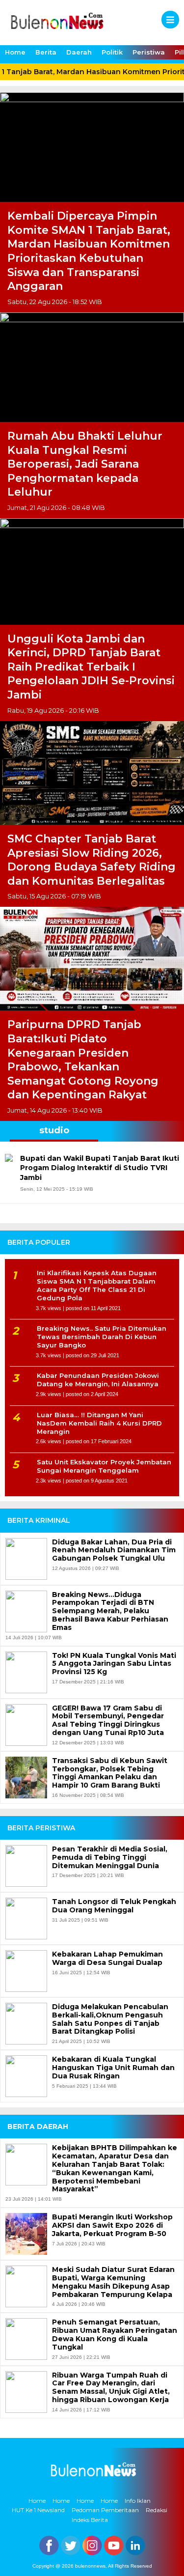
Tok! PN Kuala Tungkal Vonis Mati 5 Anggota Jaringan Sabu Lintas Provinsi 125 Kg (114, 1664)
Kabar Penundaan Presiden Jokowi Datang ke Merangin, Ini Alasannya (98, 1380)
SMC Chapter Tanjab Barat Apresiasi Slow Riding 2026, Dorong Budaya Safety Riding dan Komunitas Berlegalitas (92, 860)
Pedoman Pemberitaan (105, 2510)
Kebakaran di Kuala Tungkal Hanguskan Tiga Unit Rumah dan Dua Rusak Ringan (113, 2068)
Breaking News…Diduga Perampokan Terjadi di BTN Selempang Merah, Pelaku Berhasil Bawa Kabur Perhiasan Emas (110, 1611)
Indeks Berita (90, 2520)
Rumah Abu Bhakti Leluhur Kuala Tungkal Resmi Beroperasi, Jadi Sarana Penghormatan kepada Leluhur (85, 464)
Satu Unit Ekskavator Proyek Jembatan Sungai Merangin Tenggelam (104, 1466)
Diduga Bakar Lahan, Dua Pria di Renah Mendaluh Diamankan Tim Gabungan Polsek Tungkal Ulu (114, 1550)
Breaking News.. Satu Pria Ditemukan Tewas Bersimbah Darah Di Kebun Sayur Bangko (102, 1337)
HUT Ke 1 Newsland (38, 2510)
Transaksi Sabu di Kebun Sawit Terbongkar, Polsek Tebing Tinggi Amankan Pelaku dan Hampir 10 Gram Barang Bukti (110, 1773)
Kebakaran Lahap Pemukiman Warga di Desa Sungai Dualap (107, 1959)
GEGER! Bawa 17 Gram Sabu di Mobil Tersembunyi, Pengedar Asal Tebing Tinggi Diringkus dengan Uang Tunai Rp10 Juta (108, 1721)
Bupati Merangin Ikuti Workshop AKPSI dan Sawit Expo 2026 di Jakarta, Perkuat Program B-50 (112, 2225)
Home (15, 52)
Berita (46, 52)
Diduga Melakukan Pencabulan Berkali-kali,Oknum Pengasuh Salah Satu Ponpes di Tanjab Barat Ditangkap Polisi (110, 2019)
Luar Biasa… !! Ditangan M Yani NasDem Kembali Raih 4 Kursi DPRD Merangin (99, 1423)
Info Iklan (138, 2501)
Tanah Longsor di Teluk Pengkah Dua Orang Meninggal (114, 1906)
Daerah (79, 52)
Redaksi (157, 2510)
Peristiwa (149, 52)
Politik (112, 52)
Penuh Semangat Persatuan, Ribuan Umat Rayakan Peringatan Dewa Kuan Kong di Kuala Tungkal (115, 2335)
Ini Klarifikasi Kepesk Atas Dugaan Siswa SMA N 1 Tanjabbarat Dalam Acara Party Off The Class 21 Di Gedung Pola (97, 1285)
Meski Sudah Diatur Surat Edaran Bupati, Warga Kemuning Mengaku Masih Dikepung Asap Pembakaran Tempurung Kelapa (113, 2282)
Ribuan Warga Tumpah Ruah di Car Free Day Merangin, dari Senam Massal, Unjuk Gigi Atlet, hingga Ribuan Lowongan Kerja (111, 2388)
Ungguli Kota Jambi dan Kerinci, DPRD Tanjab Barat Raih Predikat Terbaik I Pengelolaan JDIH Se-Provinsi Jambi (91, 667)
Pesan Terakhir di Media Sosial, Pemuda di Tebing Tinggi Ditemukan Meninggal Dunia (110, 1857)
